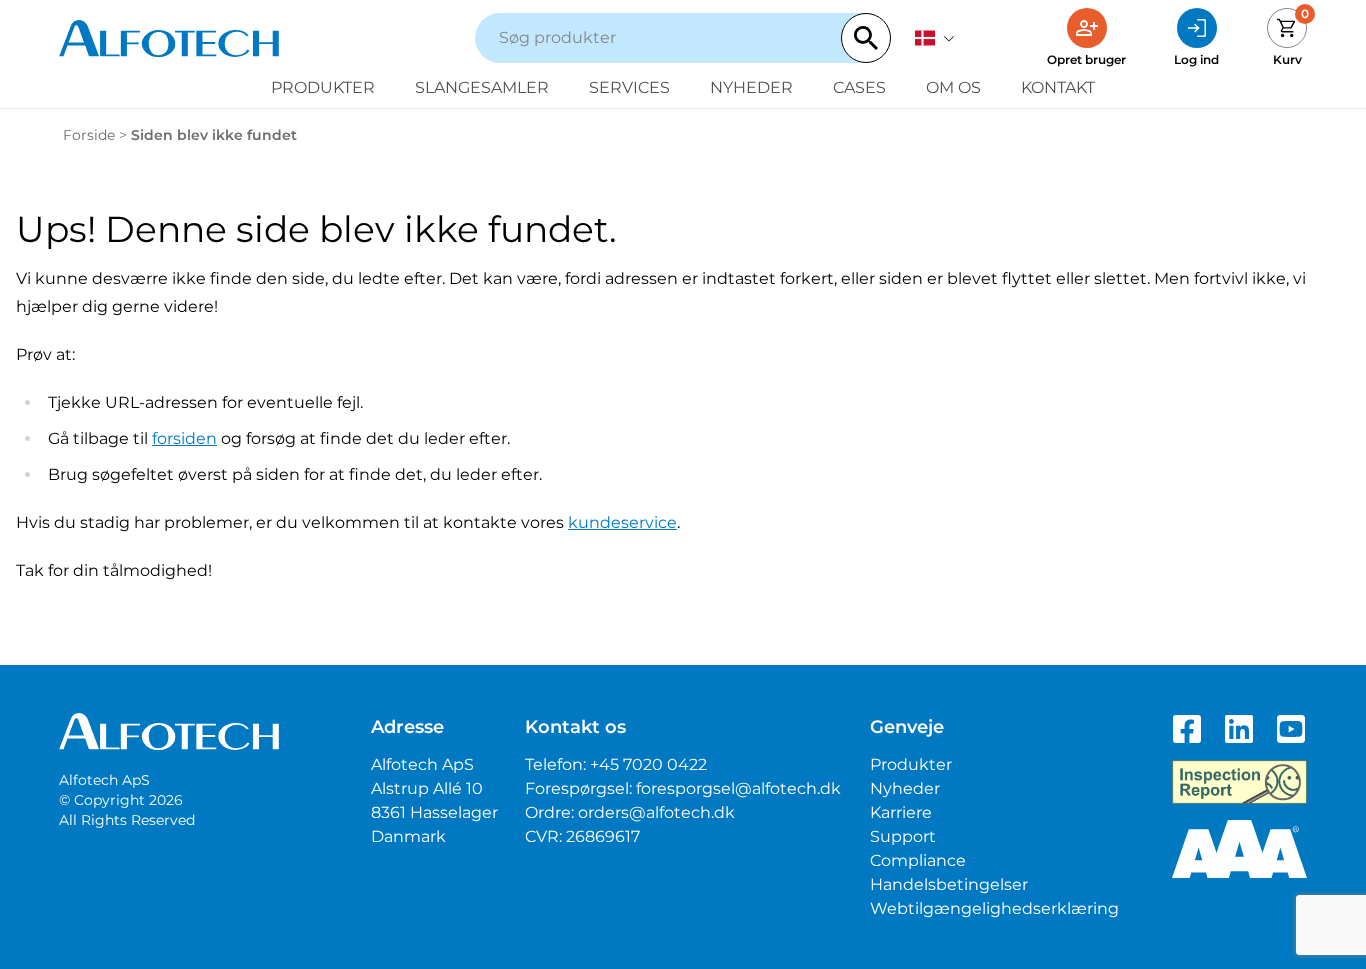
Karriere (901, 812)
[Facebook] (1187, 729)
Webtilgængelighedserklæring (994, 908)
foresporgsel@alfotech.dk (738, 788)
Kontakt (1058, 87)
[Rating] (1239, 849)
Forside (89, 135)
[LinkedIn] (1239, 729)
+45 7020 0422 (648, 764)
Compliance (918, 860)
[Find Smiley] (1239, 782)
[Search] (866, 38)
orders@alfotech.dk (656, 812)
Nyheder (751, 87)
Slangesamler (482, 87)
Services (629, 87)
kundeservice (622, 522)
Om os (953, 87)
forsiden (184, 438)
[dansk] (935, 38)
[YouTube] (1291, 729)
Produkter (323, 87)
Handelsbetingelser (949, 884)
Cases (859, 87)
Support (903, 836)
